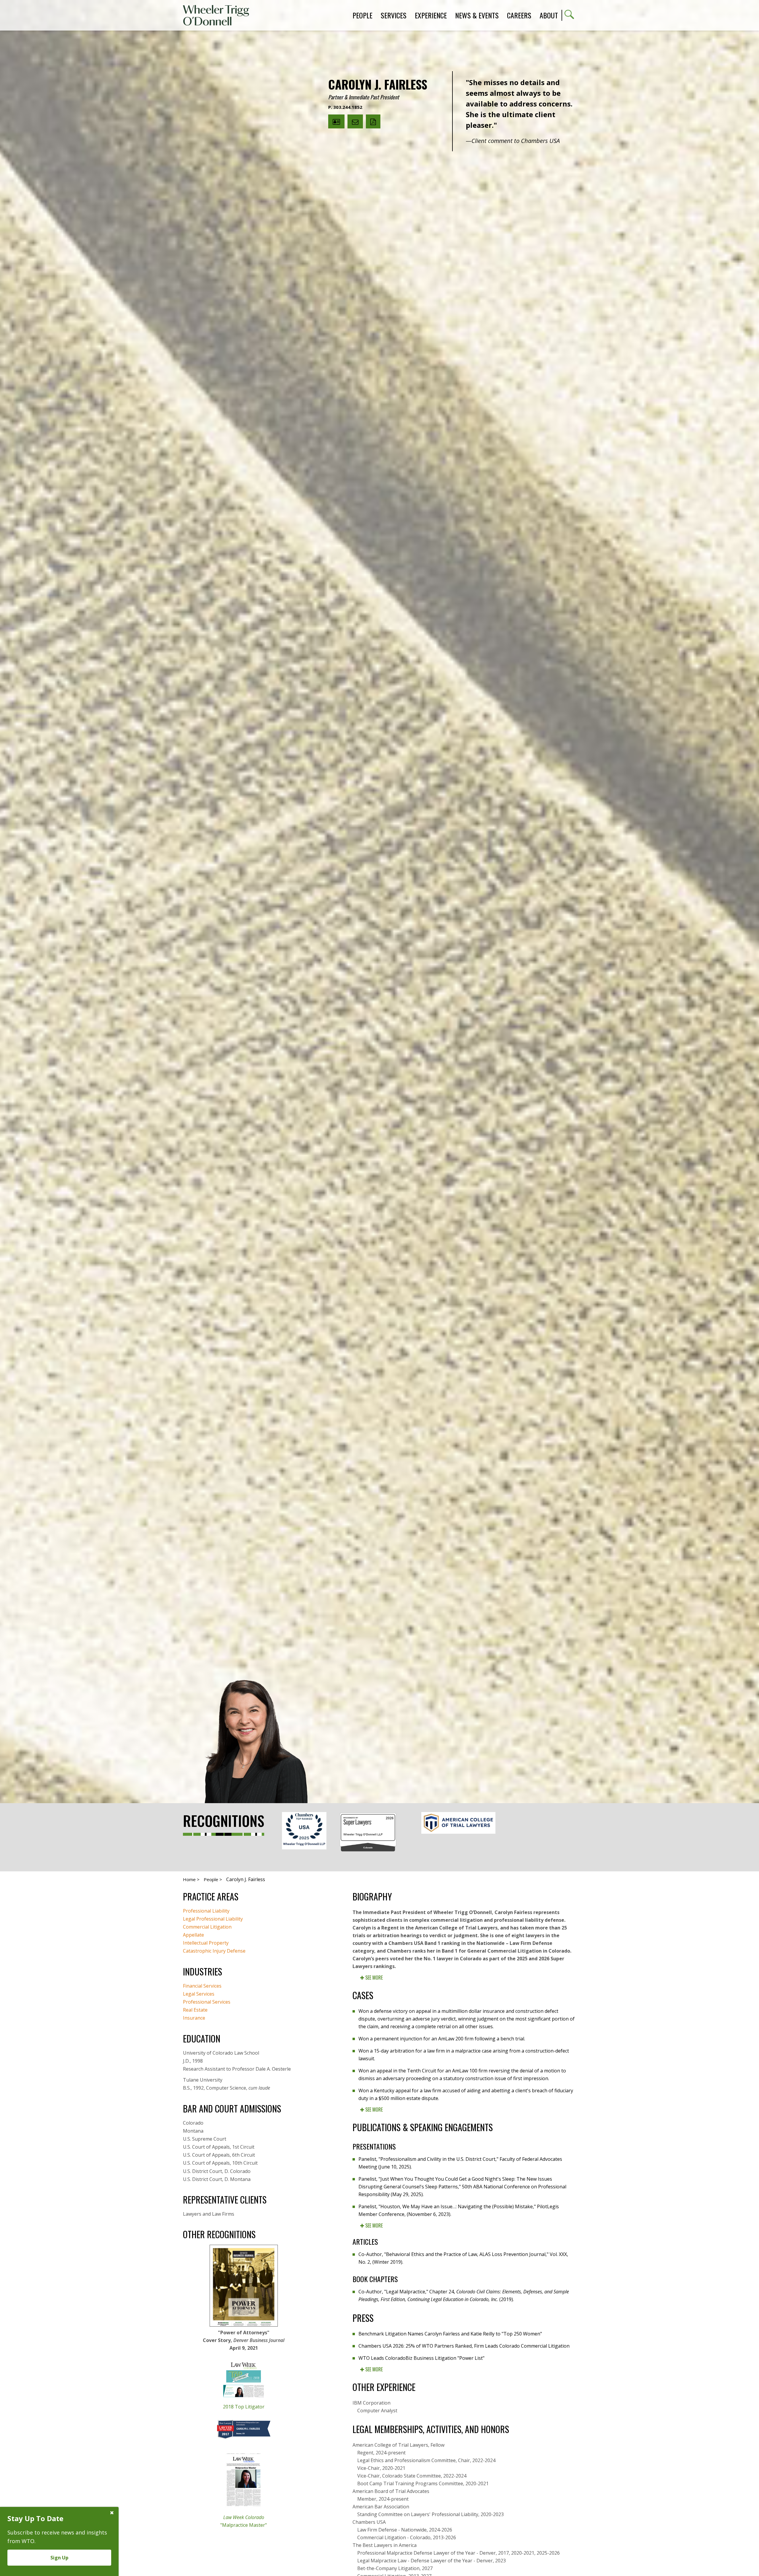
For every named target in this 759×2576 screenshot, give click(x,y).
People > (213, 1879)
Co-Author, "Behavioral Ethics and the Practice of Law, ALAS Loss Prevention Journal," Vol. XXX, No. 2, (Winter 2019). (463, 2258)
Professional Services (207, 2002)
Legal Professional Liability (213, 1919)
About (549, 15)
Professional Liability (206, 1911)
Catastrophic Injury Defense (214, 1951)
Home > (191, 1879)
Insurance (194, 2018)
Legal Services (199, 1994)
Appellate (193, 1935)
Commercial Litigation (207, 1927)
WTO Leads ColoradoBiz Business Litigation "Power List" (421, 2358)
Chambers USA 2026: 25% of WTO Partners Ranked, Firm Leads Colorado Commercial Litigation (464, 2346)
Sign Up (59, 2558)
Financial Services (202, 1986)
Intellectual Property (206, 1943)
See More (373, 1978)
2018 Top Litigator (244, 2407)
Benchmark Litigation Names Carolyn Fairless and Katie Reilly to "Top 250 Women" (450, 2334)
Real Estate (195, 2010)
